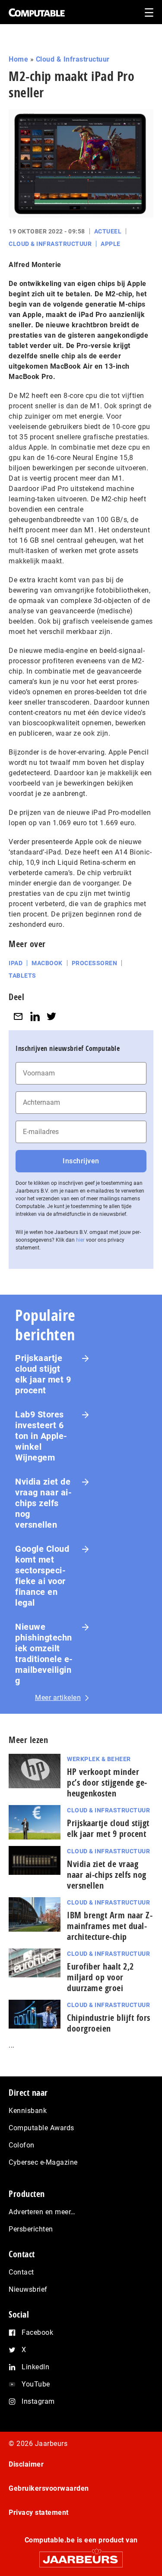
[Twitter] (51, 1016)
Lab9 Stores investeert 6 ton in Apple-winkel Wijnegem (41, 1436)
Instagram (38, 2401)
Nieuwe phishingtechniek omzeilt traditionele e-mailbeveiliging (44, 1654)
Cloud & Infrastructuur (73, 59)
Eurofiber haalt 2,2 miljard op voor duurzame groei (100, 1977)
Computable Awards (41, 2128)
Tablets (22, 976)
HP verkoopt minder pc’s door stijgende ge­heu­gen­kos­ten (107, 1782)
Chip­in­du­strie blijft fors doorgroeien (109, 2023)
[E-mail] (18, 1016)
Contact (21, 2272)
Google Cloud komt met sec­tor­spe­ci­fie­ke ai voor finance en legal (42, 1576)
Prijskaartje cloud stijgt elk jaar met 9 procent (43, 1374)
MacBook (47, 963)
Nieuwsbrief (28, 2289)
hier (80, 1240)
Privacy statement (39, 2512)
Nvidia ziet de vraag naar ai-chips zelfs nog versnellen (43, 1503)
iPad (16, 963)
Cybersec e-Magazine (43, 2162)
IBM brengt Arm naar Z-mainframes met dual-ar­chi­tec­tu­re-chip (110, 1926)
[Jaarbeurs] (81, 2556)
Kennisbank (28, 2111)
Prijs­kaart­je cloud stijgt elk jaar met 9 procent (108, 1828)
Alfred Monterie (35, 265)
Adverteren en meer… (42, 2212)
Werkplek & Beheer (99, 1759)
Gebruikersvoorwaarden (49, 2488)
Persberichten (31, 2229)
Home (18, 59)
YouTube (36, 2384)
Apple (111, 244)
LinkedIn (35, 2367)
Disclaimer (26, 2464)
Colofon (22, 2145)
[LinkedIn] (35, 1016)
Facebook (37, 2332)
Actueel (108, 231)
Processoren (95, 963)
